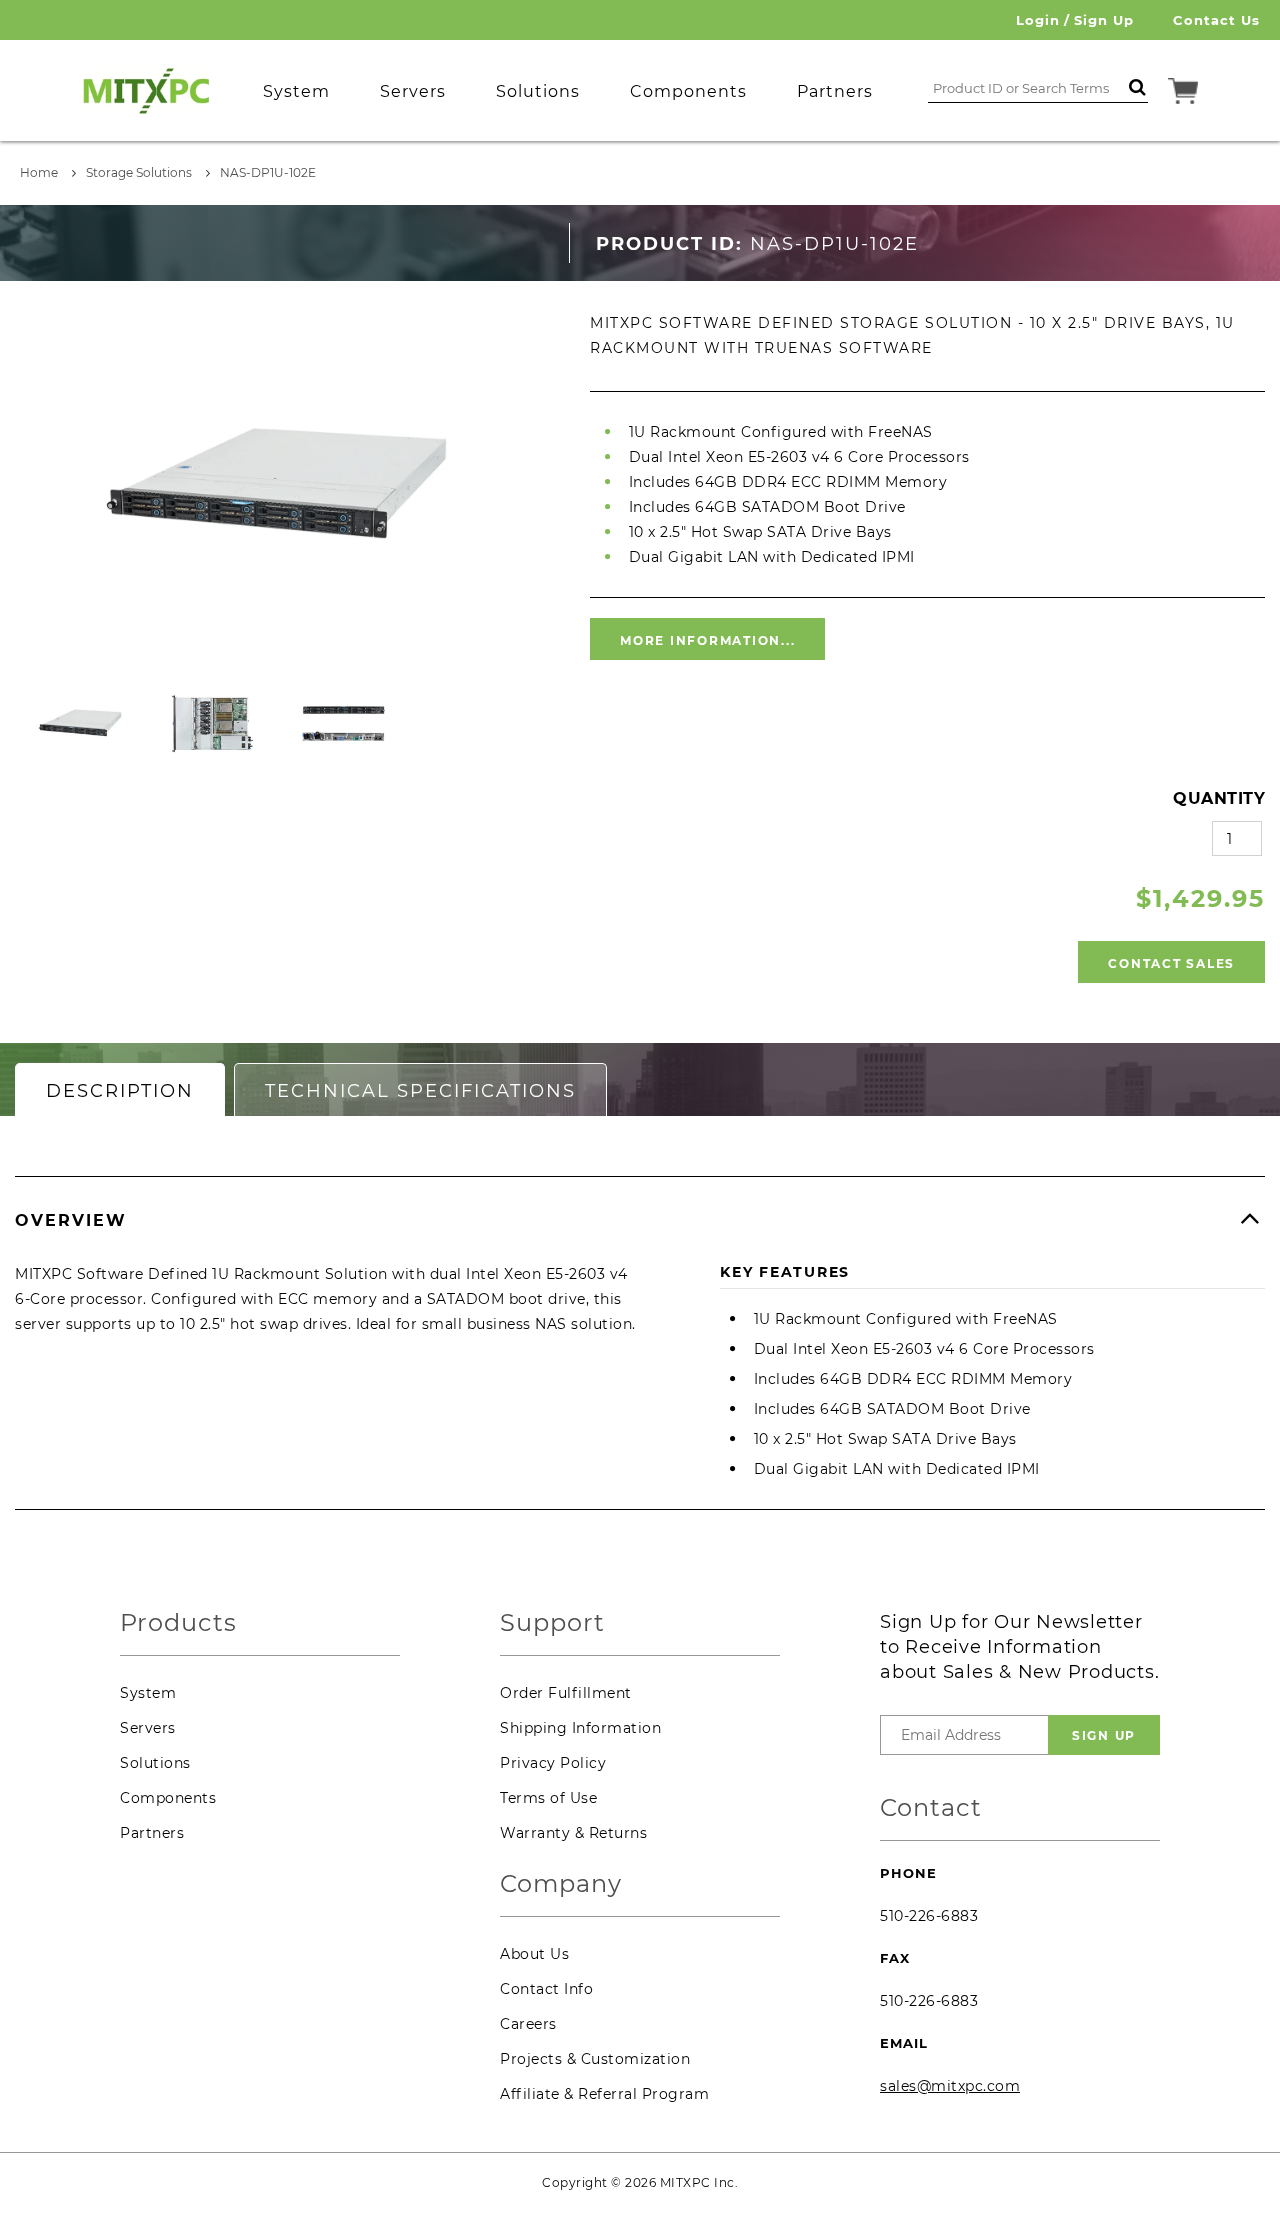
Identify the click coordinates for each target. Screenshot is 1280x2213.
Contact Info (546, 1989)
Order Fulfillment (566, 1693)
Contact (931, 1808)
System (148, 1693)
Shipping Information (580, 1728)
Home (39, 172)
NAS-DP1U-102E (268, 172)
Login (1038, 20)
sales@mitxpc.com (950, 2086)
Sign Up (1104, 20)
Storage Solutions (139, 172)
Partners (152, 1833)
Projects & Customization (595, 2059)
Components (168, 1798)
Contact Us (1216, 20)
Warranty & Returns (573, 1833)
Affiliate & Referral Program (604, 2094)
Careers (528, 2024)
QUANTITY (1219, 798)
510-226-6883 (929, 1916)
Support (552, 1623)
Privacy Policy (553, 1763)
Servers (148, 1728)
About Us (534, 1954)
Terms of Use (548, 1798)
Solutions (155, 1763)
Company (561, 1884)
